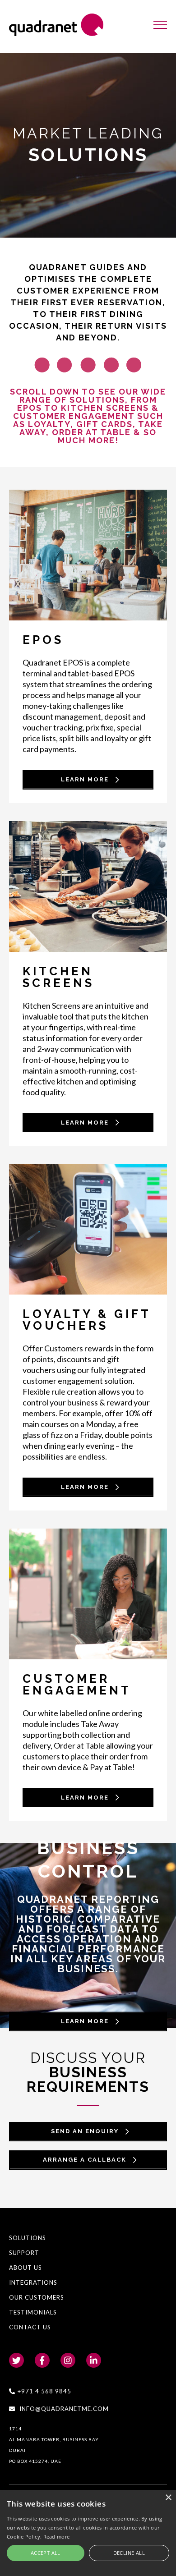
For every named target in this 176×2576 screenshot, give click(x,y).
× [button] (168, 2498)
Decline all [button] (129, 2553)
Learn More (85, 779)
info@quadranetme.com (64, 2409)
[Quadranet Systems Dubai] (56, 25)
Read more (57, 2537)
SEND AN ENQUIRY (85, 2131)
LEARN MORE (85, 2021)
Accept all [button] (46, 2553)
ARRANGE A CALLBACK (85, 2160)
